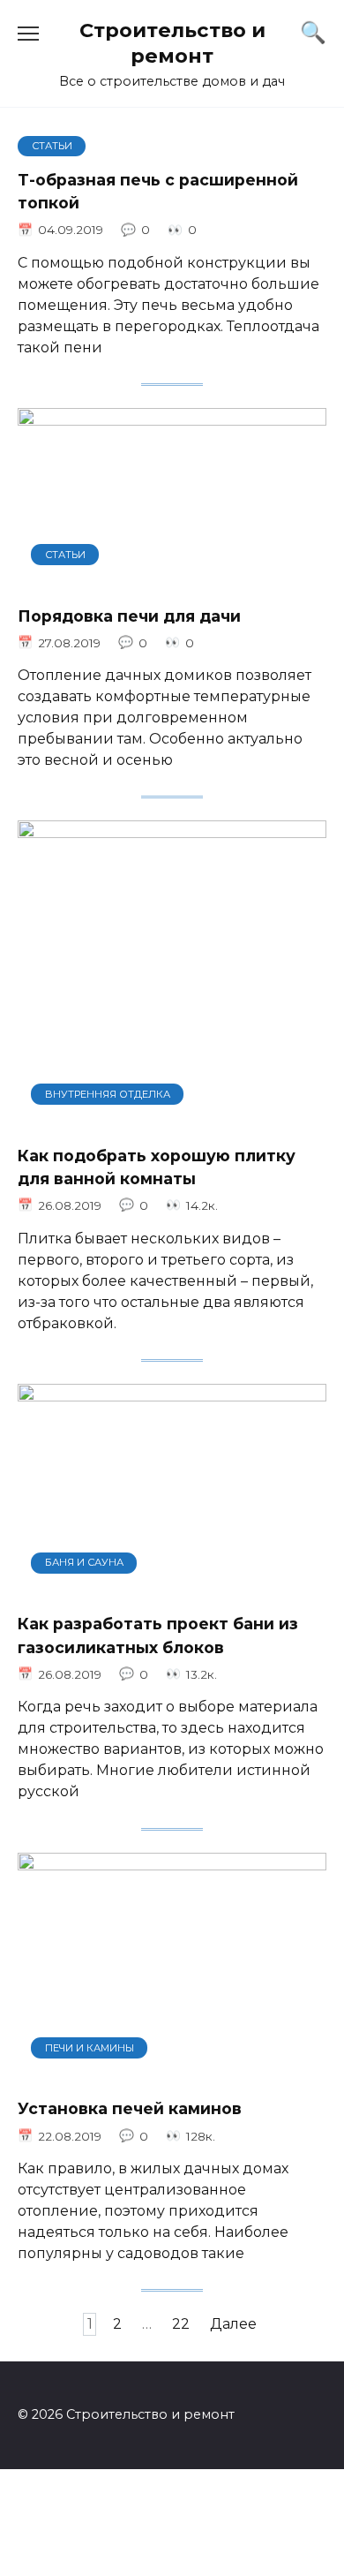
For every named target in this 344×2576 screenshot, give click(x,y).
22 (181, 2324)
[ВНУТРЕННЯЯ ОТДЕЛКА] (172, 1118)
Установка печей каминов (130, 2108)
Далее (233, 2324)
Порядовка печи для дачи (129, 615)
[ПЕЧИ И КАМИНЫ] (172, 2072)
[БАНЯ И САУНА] (172, 1587)
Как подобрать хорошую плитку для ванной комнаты (157, 1166)
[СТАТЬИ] (172, 579)
